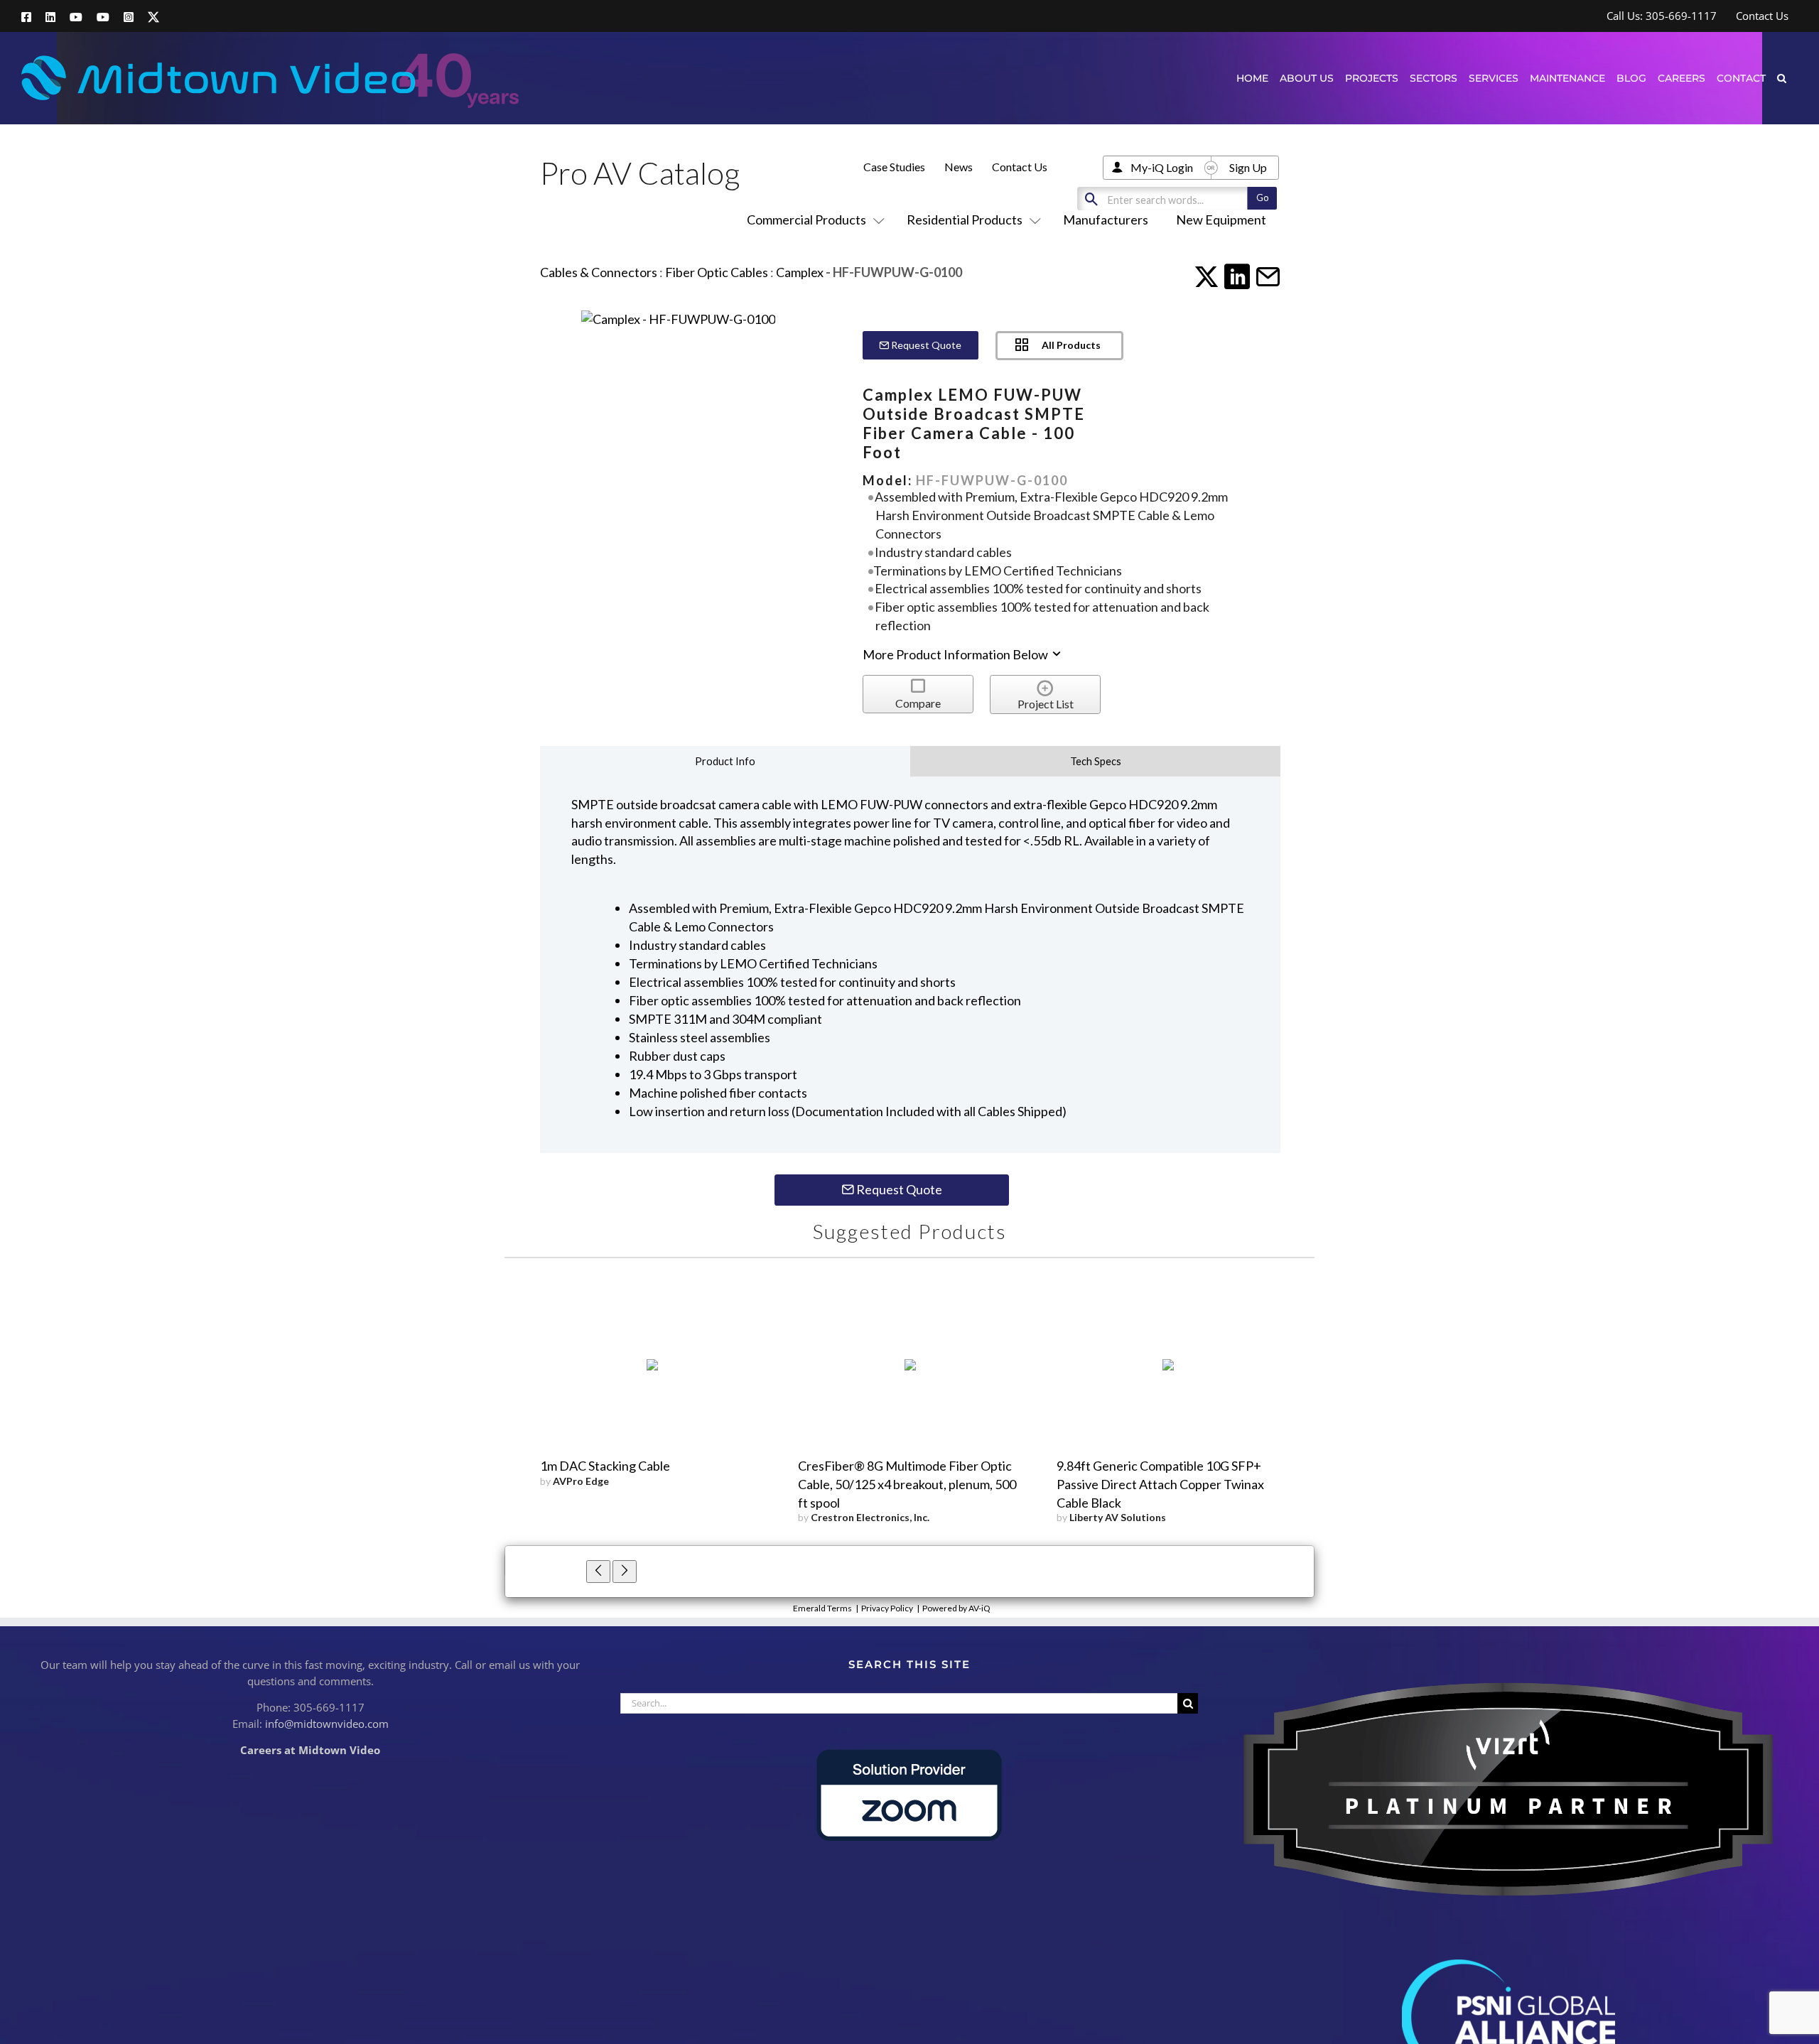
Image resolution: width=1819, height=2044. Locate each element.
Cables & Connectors (599, 272)
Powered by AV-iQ (956, 1608)
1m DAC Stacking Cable (605, 1466)
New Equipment (1221, 220)
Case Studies (894, 167)
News (959, 167)
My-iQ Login (1162, 167)
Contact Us (1020, 167)
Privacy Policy (887, 1608)
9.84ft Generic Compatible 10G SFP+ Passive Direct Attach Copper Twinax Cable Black (1160, 1484)
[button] (1782, 78)
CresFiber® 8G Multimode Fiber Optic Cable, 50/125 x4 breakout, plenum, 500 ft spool (907, 1484)
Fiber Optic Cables (717, 272)
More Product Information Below (956, 654)
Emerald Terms (822, 1608)
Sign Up (1248, 167)
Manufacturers (1106, 220)
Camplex (800, 272)
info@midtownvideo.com (327, 1724)
